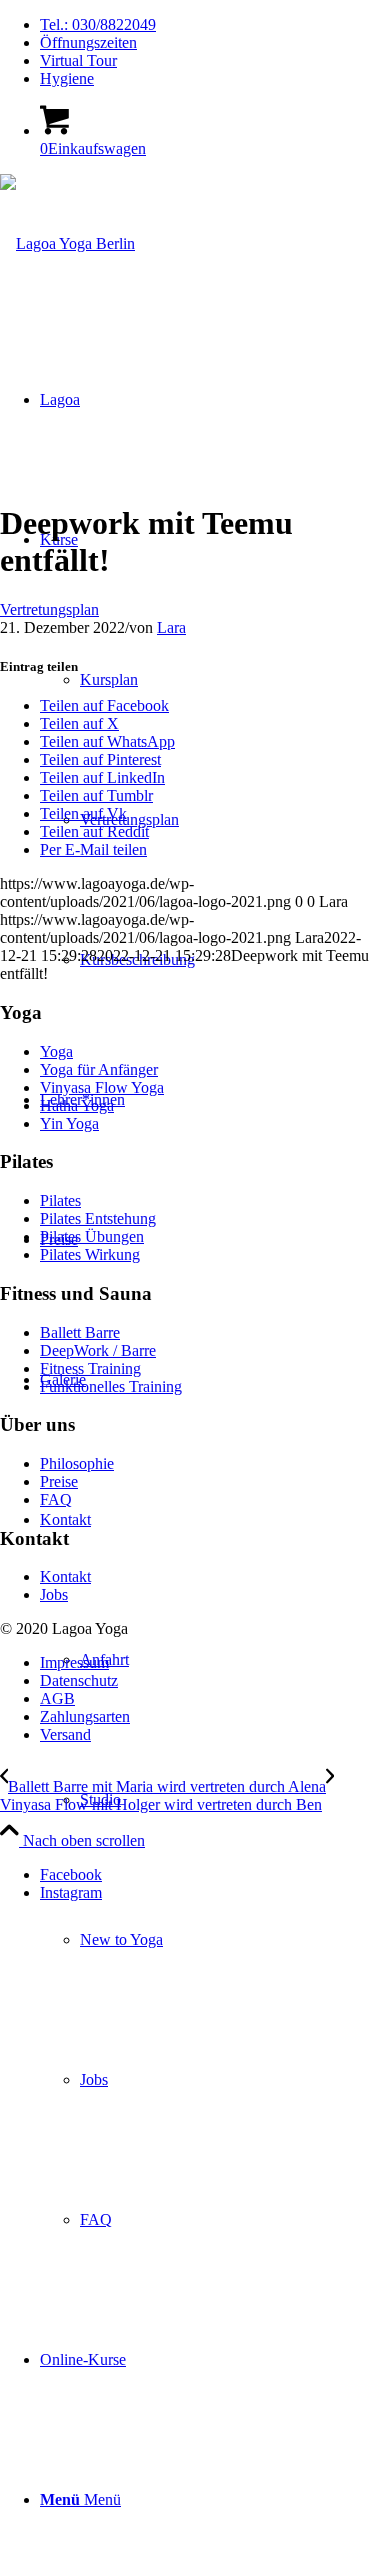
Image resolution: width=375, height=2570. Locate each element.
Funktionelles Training (111, 1386)
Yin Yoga (69, 1123)
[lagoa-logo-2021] (67, 243)
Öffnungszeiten (88, 42)
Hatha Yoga (77, 1105)
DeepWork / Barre (98, 1350)
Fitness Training (90, 1368)
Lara (171, 627)
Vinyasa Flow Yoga (102, 1087)
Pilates (60, 1200)
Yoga (56, 1051)
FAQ (56, 1499)
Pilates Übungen (92, 1236)
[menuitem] (207, 25)
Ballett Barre (80, 1332)
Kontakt (65, 1576)
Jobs (54, 1594)
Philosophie (77, 1463)
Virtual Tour (78, 60)
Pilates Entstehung (98, 1218)
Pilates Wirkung (90, 1254)
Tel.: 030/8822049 (98, 24)
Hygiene (67, 78)
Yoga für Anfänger (99, 1069)
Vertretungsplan (49, 609)
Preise (59, 1481)
